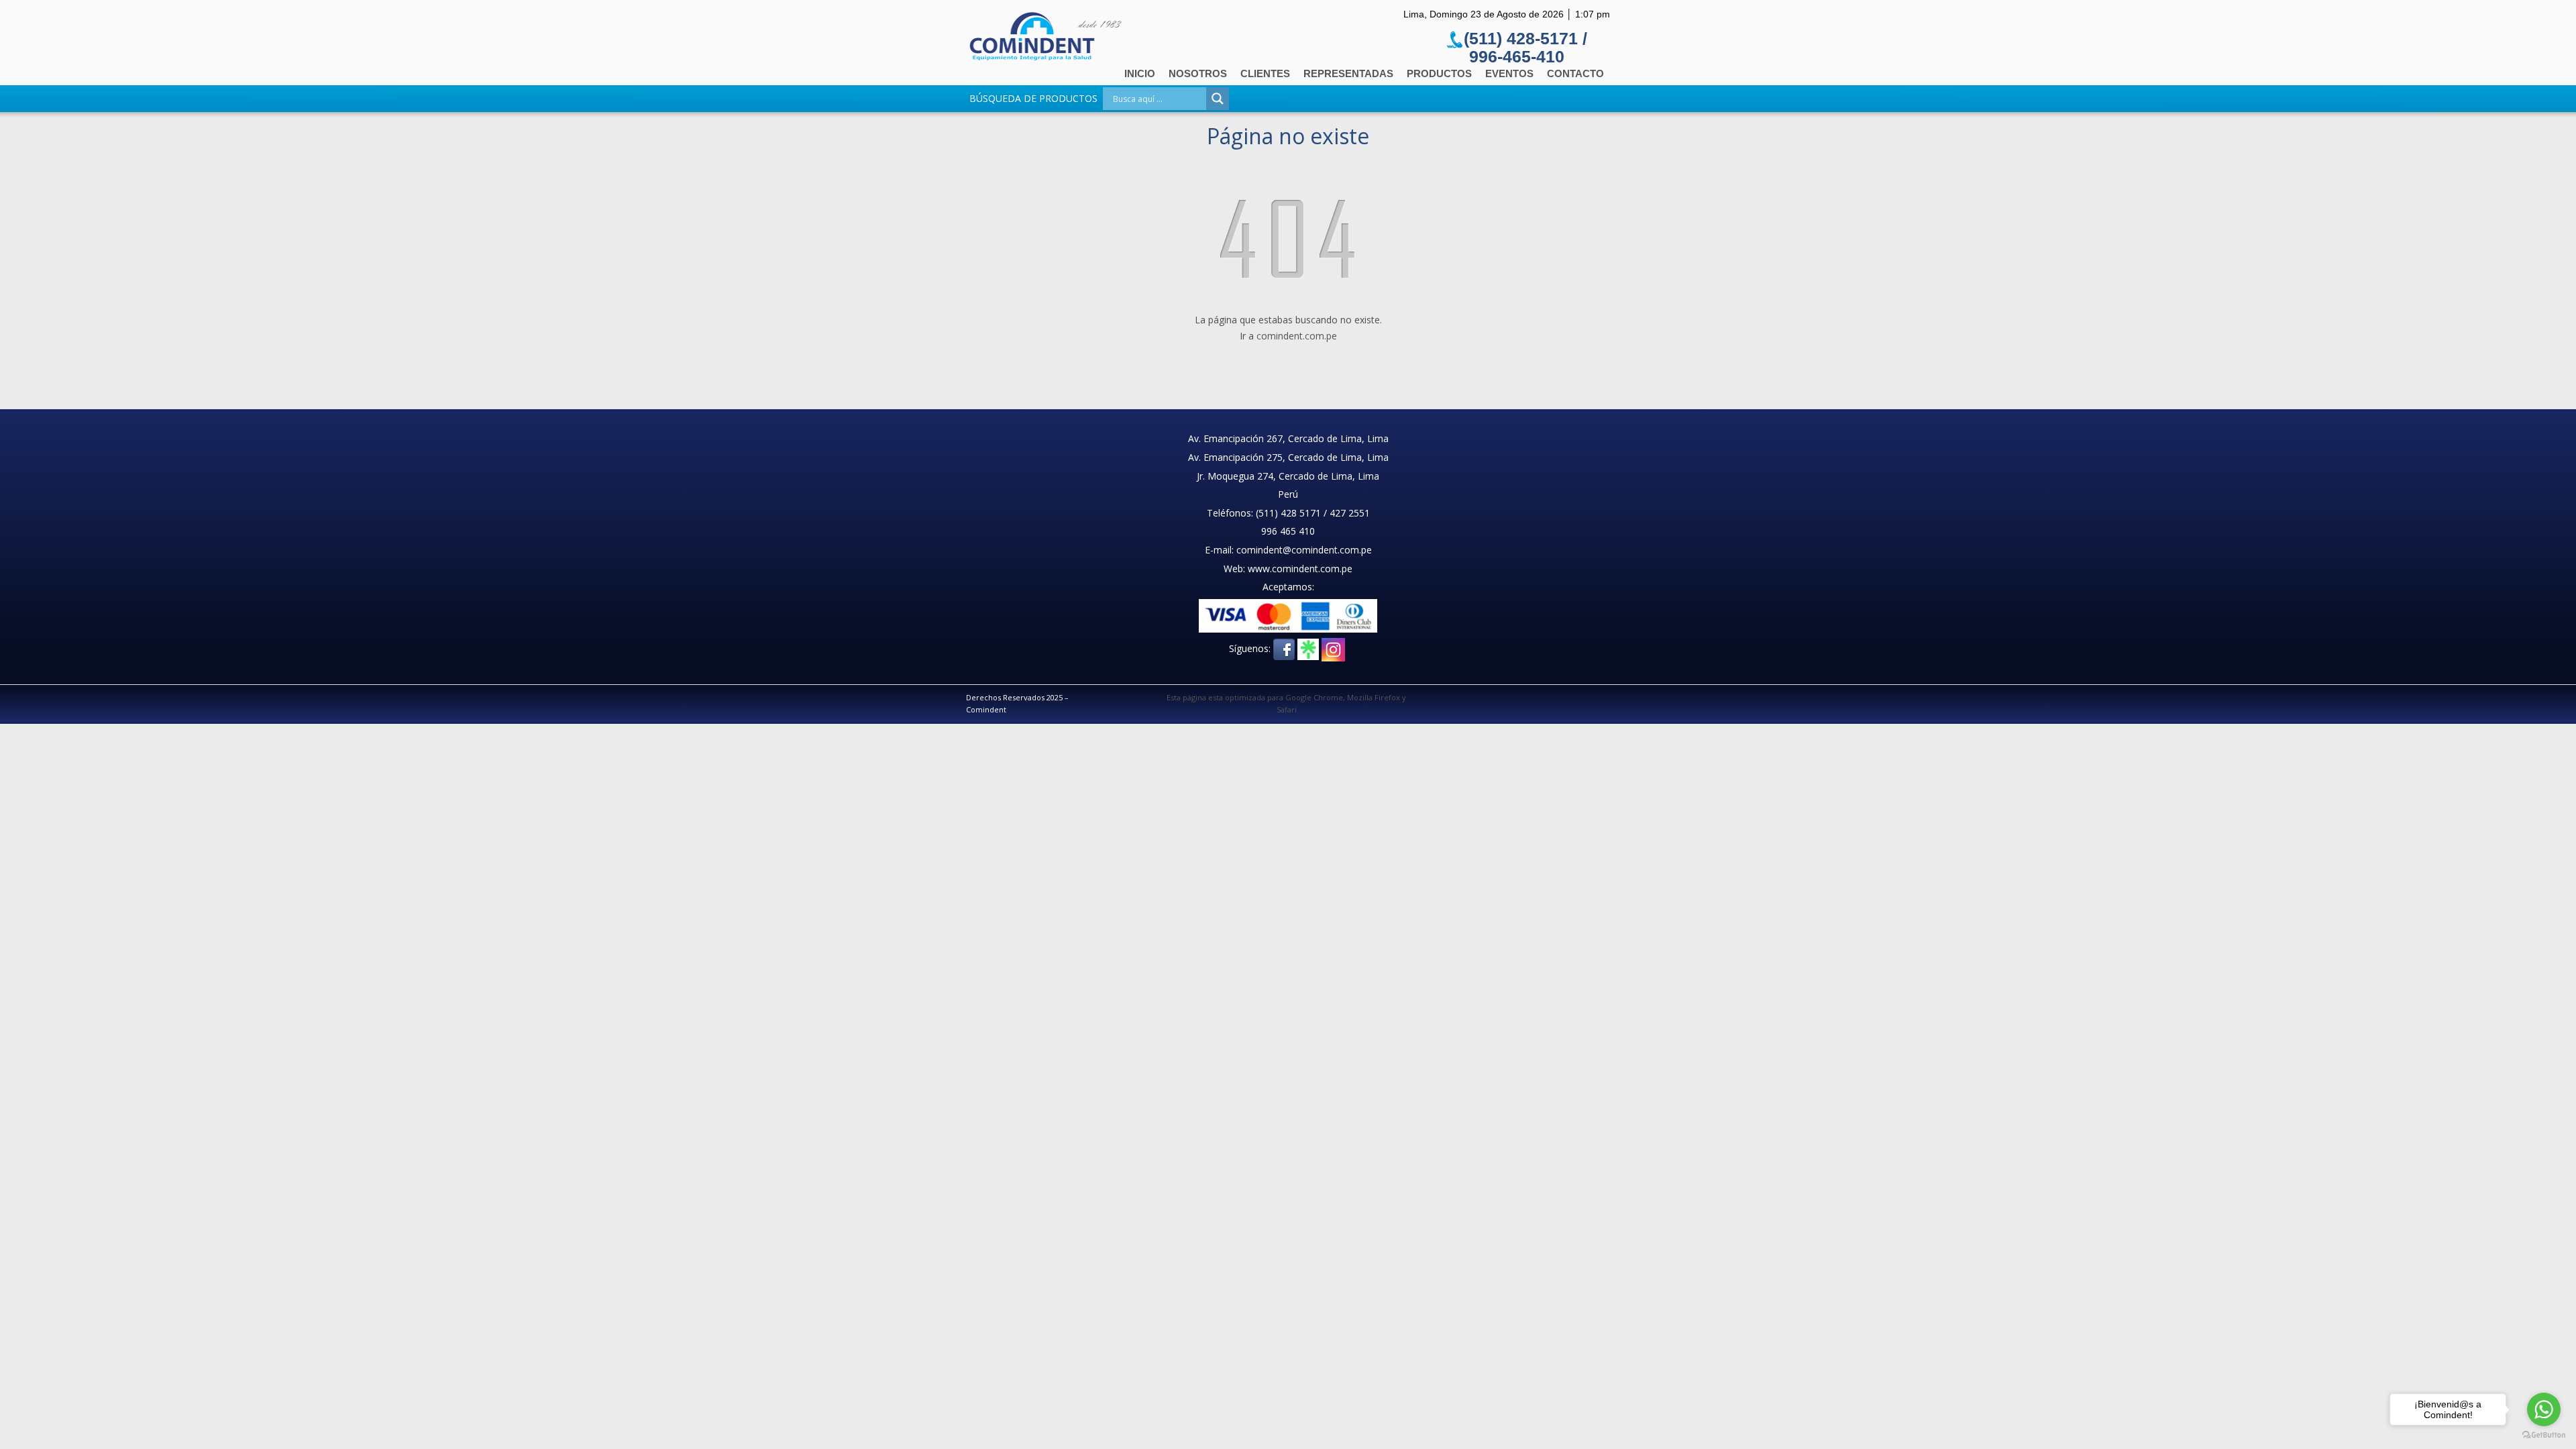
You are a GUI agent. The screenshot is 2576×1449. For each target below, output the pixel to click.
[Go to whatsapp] (2544, 1409)
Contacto (1575, 73)
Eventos (1509, 73)
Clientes (1265, 73)
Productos (1439, 73)
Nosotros (1198, 73)
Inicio (1140, 73)
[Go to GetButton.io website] (2544, 1435)
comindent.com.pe (1297, 336)
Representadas (1348, 73)
